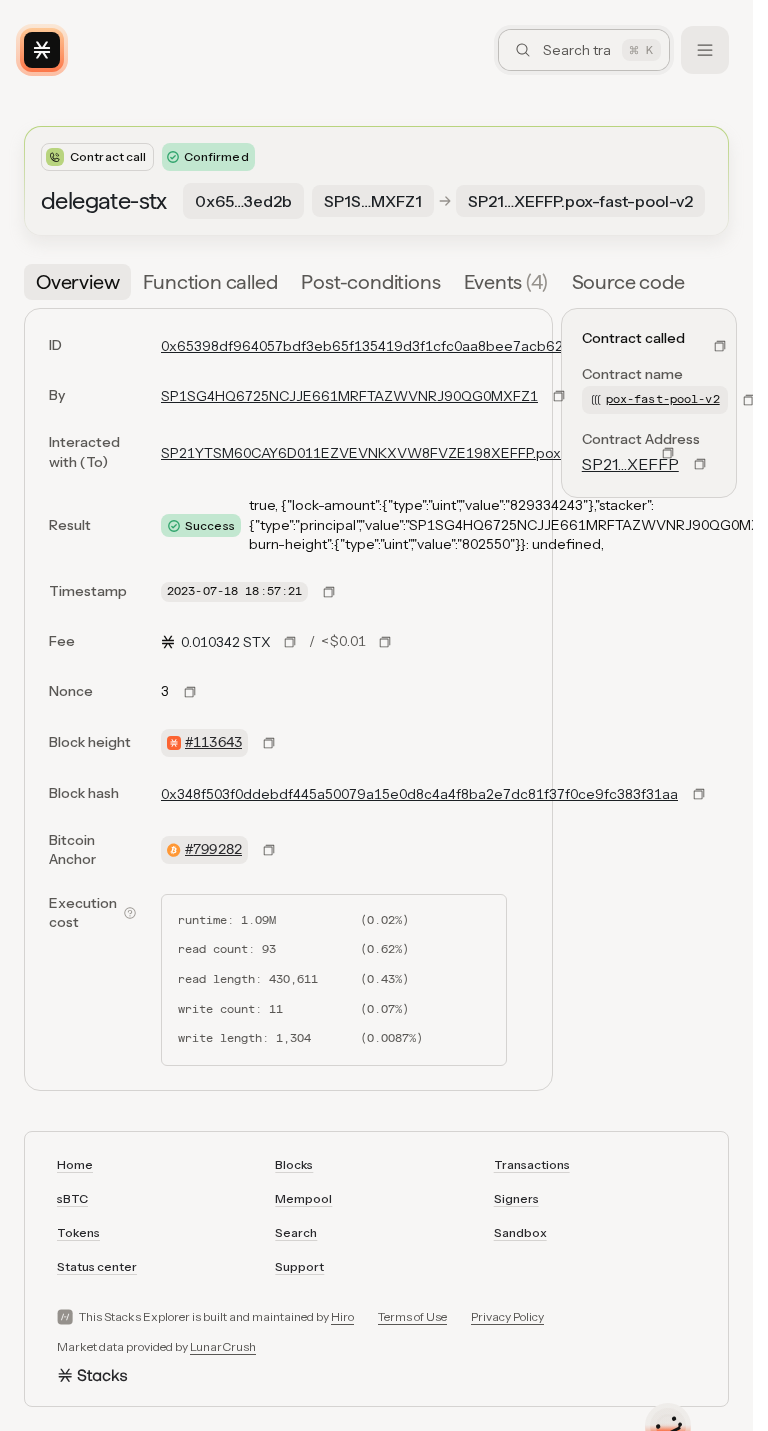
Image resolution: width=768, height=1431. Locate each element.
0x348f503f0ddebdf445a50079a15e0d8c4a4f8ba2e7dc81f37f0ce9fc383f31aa (419, 794)
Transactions (532, 1164)
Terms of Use (412, 1316)
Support (299, 1266)
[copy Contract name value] (749, 400)
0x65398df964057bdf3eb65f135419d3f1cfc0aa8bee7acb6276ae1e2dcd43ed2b (430, 346)
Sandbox (520, 1232)
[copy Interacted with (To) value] (668, 453)
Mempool (303, 1198)
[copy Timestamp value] (329, 592)
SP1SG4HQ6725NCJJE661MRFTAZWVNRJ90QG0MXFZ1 (349, 396)
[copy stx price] (290, 642)
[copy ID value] (720, 346)
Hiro (342, 1316)
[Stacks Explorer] (42, 50)
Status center (97, 1266)
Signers (516, 1198)
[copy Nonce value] (190, 692)
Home (75, 1164)
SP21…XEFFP (630, 464)
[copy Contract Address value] (700, 464)
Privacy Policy (507, 1316)
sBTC (72, 1198)
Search (296, 1232)
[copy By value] (559, 396)
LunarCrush (223, 1346)
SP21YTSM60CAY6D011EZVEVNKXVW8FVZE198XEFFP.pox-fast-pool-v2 (404, 453)
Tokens (78, 1232)
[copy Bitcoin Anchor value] (269, 850)
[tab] (77, 282)
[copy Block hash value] (699, 794)
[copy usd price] (385, 642)
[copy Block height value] (269, 743)
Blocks (294, 1164)
